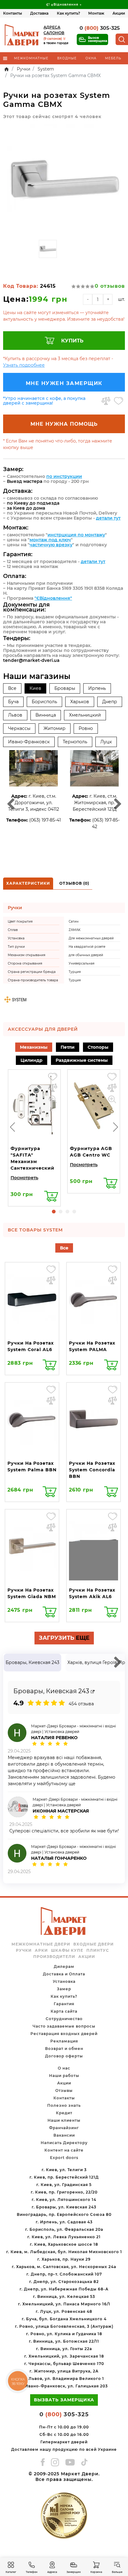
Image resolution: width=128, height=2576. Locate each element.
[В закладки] (119, 401)
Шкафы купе (67, 1950)
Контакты (13, 13)
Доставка (39, 13)
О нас (64, 2068)
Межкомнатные (31, 58)
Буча (13, 702)
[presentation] (12, 1127)
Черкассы (19, 728)
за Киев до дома (26, 508)
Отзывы (64, 2090)
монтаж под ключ (50, 540)
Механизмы (34, 1047)
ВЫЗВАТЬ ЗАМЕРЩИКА (64, 2400)
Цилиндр (32, 1060)
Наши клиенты (64, 2120)
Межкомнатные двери (41, 1944)
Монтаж (96, 13)
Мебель (113, 58)
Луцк (106, 742)
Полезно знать (64, 2105)
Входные (67, 58)
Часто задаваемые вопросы (64, 2026)
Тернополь (75, 742)
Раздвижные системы (82, 1060)
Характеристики (28, 883)
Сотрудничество (64, 2019)
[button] (54, 1212)
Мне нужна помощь (64, 424)
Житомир (55, 728)
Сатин (74, 921)
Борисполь (44, 702)
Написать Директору (64, 2143)
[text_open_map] (93, 1692)
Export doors (64, 2158)
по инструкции (64, 476)
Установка (64, 1981)
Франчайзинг (64, 2128)
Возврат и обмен (64, 2049)
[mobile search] (122, 39)
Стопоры (98, 1047)
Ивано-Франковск (29, 742)
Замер (64, 1989)
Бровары (65, 688)
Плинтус (98, 1950)
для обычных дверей (86, 955)
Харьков (80, 702)
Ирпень (97, 688)
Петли (68, 1047)
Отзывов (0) (74, 883)
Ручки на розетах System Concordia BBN (92, 1470)
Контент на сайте (64, 2150)
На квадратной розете (87, 947)
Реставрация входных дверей (64, 2034)
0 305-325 (100, 28)
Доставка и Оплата (64, 1974)
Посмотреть (24, 1178)
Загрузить (64, 1638)
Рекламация (64, 2041)
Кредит (64, 2113)
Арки (41, 1950)
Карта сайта (64, 2011)
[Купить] (51, 1196)
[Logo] (22, 35)
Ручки (24, 1950)
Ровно (86, 728)
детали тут (108, 518)
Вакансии (64, 2135)
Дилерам (64, 1966)
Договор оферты (64, 2056)
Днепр (110, 702)
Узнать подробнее (24, 365)
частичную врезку (51, 545)
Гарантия (64, 2004)
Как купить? (69, 13)
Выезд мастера (25, 481)
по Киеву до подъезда (33, 503)
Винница (46, 715)
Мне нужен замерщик (64, 383)
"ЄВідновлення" (53, 598)
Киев (35, 688)
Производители (54, 1957)
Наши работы (64, 2076)
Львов (15, 715)
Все (12, 688)
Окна (91, 58)
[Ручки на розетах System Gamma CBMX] (64, 180)
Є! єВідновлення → (64, 5)
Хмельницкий (85, 715)
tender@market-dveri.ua (31, 660)
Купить (72, 341)
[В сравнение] (106, 401)
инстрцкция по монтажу (76, 535)
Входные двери (94, 1944)
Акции (119, 13)
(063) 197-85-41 (45, 820)
